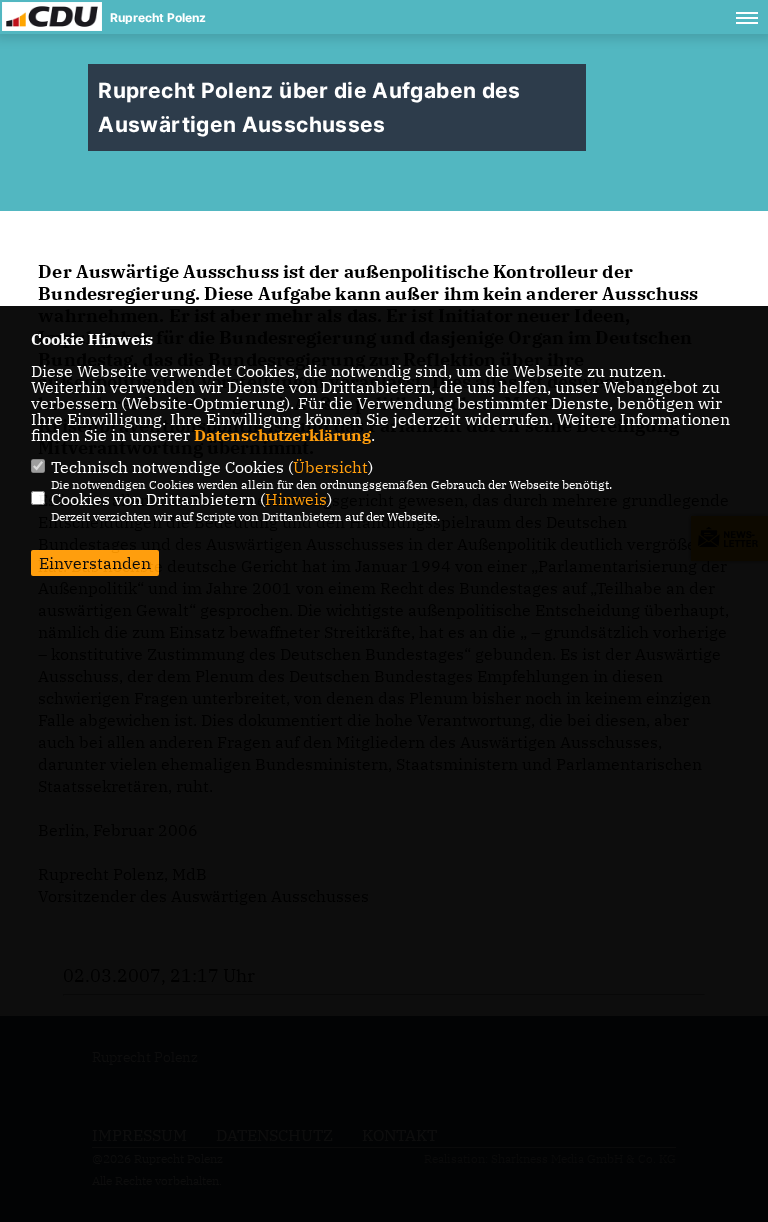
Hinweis (296, 499)
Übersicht (330, 467)
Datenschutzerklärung (282, 435)
